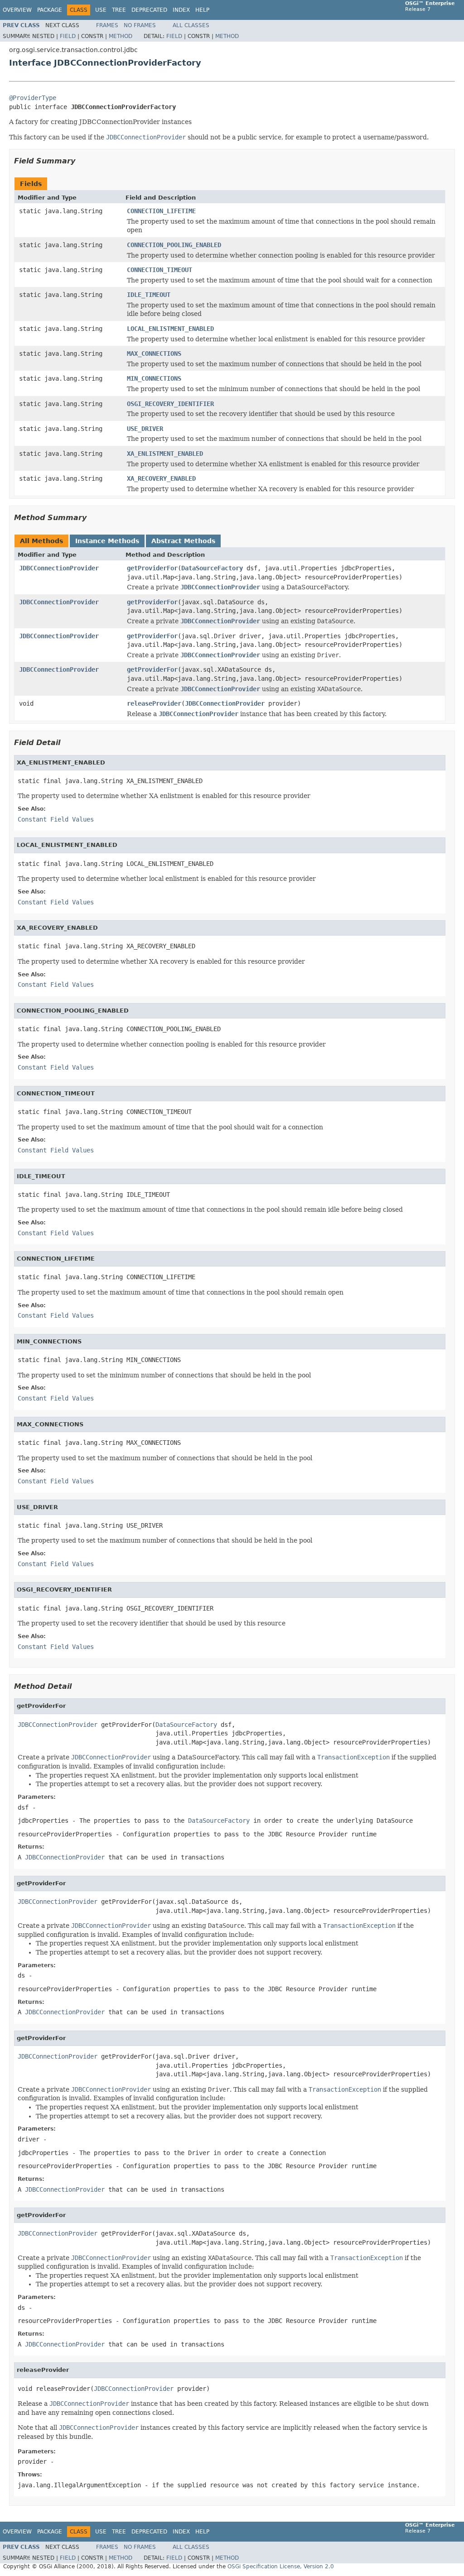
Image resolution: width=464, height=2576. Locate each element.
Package (50, 10)
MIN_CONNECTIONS (154, 378)
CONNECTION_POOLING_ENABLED (174, 245)
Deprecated (149, 10)
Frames (107, 25)
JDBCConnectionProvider (59, 568)
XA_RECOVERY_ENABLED (161, 478)
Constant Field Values (56, 819)
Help (202, 10)
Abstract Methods (183, 541)
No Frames (140, 25)
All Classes (191, 25)
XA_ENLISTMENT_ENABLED (165, 454)
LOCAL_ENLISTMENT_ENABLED (170, 329)
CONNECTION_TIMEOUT (159, 270)
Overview (17, 10)
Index (181, 10)
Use (101, 10)
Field (68, 36)
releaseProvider (154, 703)
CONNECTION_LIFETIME (161, 211)
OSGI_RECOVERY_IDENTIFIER (170, 404)
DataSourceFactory (212, 568)
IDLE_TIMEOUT (149, 295)
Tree (119, 10)
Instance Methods (107, 541)
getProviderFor (152, 568)
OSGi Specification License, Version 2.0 (281, 2566)
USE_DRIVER (145, 429)
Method (121, 36)
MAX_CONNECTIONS (154, 354)
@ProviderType (33, 98)
